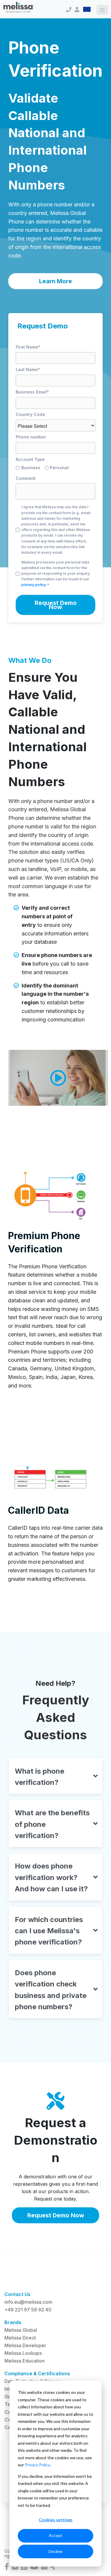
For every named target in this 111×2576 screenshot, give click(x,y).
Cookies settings (56, 2520)
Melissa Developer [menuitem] (25, 2345)
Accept (56, 2535)
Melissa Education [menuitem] (25, 2361)
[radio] (30, 469)
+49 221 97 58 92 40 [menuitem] (28, 2310)
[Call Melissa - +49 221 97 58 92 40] (69, 10)
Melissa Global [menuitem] (21, 2330)
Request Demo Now (56, 2215)
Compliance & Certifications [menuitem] (37, 2373)
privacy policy (34, 585)
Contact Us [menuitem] (17, 2294)
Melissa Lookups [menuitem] (23, 2353)
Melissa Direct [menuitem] (20, 2338)
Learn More (55, 281)
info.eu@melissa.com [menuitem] (28, 2302)
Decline (55, 2551)
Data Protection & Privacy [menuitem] (33, 2381)
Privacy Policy (37, 2465)
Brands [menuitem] (13, 2322)
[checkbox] (55, 469)
